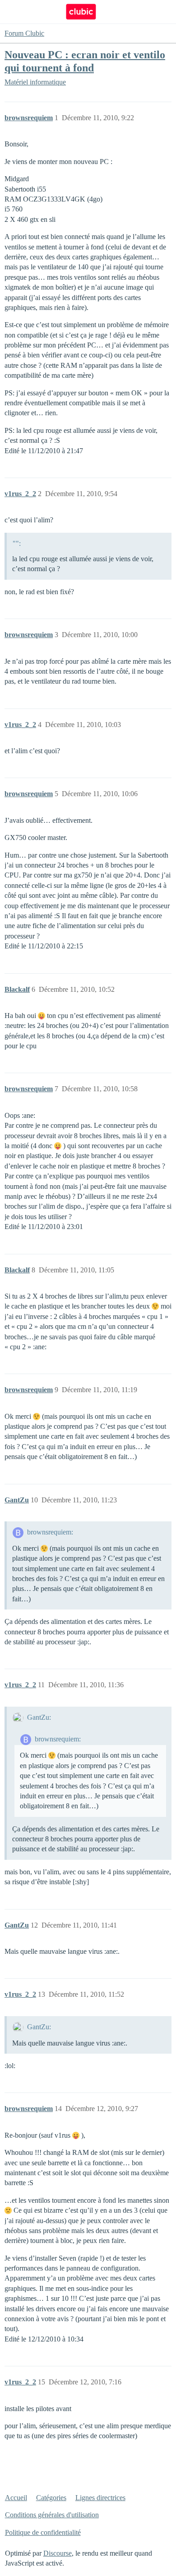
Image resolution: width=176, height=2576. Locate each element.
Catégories (51, 2498)
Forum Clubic (24, 33)
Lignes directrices (100, 2498)
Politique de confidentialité (43, 2532)
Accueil (16, 2498)
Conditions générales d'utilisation (52, 2515)
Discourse (58, 2553)
